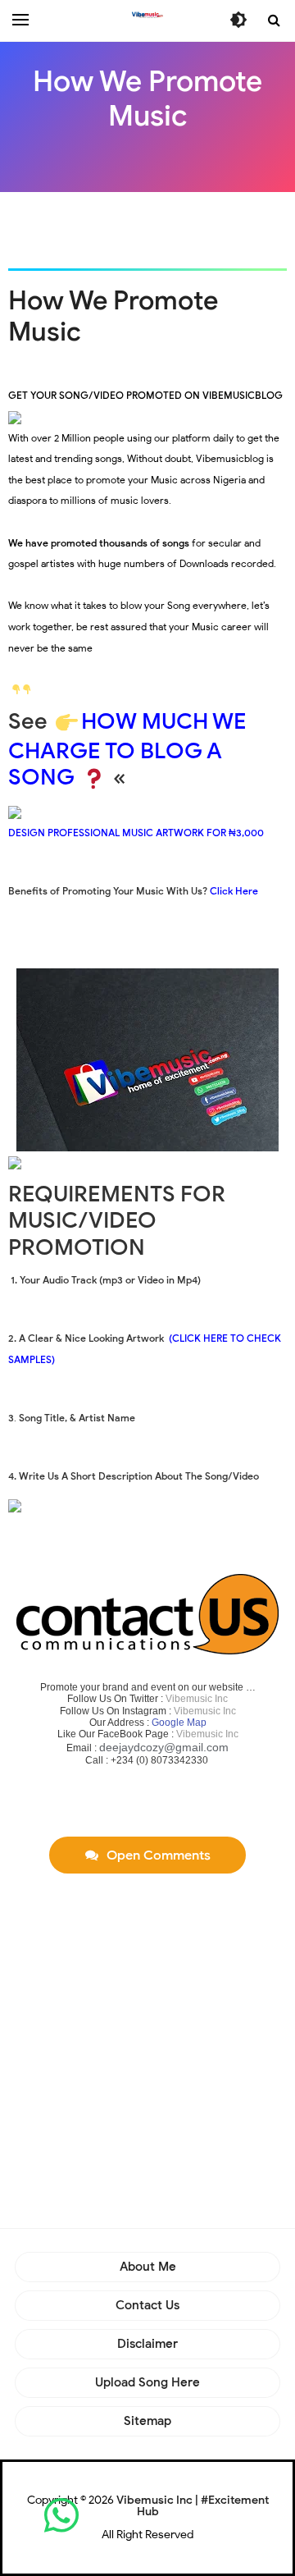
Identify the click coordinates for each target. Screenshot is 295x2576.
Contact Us (147, 2305)
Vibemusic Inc (197, 1699)
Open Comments (159, 1855)
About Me (148, 2267)
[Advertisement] (152, 229)
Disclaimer (147, 2344)
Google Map (179, 1723)
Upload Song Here (147, 2382)
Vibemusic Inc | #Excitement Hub (193, 2506)
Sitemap (147, 2421)
